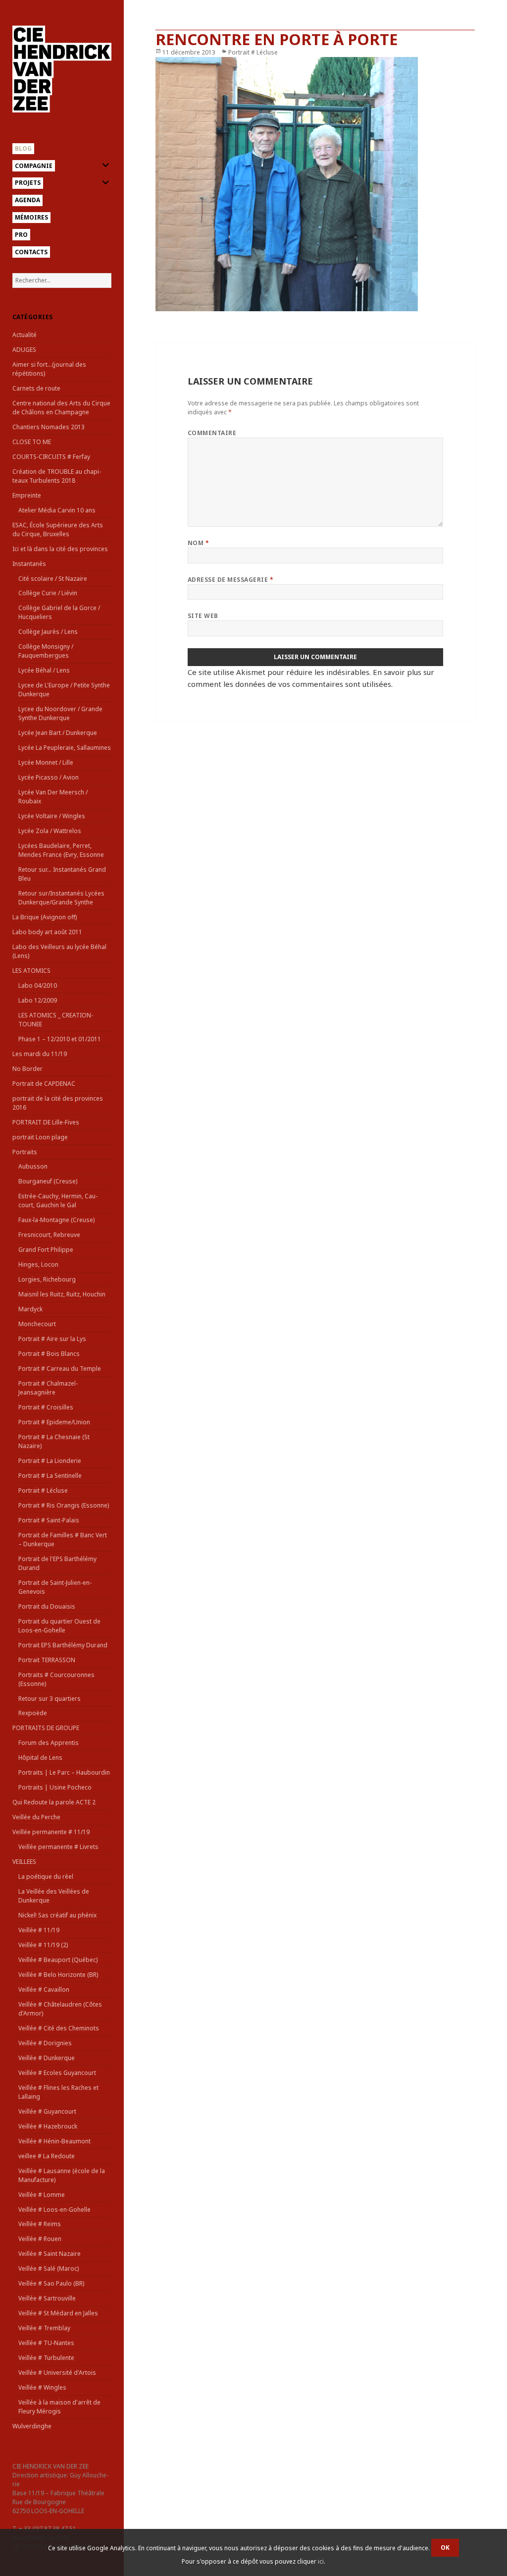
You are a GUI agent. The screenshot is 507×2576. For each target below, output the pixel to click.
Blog (23, 148)
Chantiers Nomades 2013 (49, 427)
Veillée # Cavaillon (44, 1989)
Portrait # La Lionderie (50, 1461)
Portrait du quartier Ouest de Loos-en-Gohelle (59, 1626)
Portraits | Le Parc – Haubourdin (64, 1772)
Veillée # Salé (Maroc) (49, 2268)
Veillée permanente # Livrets (58, 1847)
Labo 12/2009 (38, 1000)
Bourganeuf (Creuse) (48, 1181)
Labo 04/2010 (38, 985)
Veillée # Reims (40, 2224)
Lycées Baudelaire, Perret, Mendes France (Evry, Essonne (61, 850)
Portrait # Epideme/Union (54, 1422)
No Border (27, 1069)
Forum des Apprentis (49, 1743)
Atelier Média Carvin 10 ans (57, 510)
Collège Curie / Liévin (48, 593)
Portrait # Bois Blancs (49, 1354)
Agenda (27, 200)
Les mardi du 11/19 (40, 1054)
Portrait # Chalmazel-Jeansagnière (48, 1388)
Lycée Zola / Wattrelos (50, 831)
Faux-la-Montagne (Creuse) (56, 1220)
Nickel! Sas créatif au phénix (57, 1915)
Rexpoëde (33, 1713)
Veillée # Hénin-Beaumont (54, 2141)
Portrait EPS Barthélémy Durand (63, 1645)
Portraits (25, 1152)
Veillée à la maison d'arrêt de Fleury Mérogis (59, 2407)
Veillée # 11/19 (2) (43, 1945)
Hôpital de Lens (40, 1758)
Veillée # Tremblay (44, 2328)
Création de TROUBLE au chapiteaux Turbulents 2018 (57, 476)
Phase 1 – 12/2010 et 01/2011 (60, 1039)
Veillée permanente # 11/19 (51, 1832)
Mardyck (30, 1309)
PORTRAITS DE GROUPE (46, 1728)
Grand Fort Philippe (46, 1250)
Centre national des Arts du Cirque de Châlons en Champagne (61, 408)
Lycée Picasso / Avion (49, 777)
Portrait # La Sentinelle (50, 1476)
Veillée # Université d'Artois (57, 2373)
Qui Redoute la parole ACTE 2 (54, 1802)
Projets (28, 183)
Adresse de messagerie (230, 580)
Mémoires (31, 217)
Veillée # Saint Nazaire (50, 2254)
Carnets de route (36, 388)
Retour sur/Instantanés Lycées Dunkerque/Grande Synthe (61, 898)
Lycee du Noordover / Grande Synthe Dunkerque (60, 713)
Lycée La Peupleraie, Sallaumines (65, 748)
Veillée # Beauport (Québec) (58, 1960)
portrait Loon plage (40, 1137)
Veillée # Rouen (40, 2239)
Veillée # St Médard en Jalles (58, 2313)
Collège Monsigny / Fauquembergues (46, 651)
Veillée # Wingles (42, 2387)
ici (321, 2561)
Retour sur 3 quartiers (50, 1699)
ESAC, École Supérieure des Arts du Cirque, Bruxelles (58, 530)
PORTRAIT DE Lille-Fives (46, 1122)
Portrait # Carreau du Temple (60, 1369)
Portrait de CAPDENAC (44, 1084)
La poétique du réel (46, 1876)
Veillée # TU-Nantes (46, 2343)
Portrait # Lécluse (43, 1490)
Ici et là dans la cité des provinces (60, 549)
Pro (21, 235)
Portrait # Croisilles (46, 1407)
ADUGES (24, 350)
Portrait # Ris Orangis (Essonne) (64, 1505)
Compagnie (34, 166)
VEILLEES (24, 1862)
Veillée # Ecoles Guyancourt (57, 2073)
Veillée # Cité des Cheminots (59, 2028)
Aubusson (33, 1166)
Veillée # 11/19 (39, 1930)
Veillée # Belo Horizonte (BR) (58, 1975)
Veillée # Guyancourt (47, 2111)
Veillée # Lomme (42, 2195)
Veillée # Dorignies (45, 2043)
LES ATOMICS (31, 971)
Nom (198, 543)
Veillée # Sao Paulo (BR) (51, 2283)
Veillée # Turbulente (46, 2358)
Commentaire (212, 433)
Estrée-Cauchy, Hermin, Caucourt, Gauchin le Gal (58, 1201)
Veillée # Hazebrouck (48, 2126)
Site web (203, 616)
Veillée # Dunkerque (47, 2058)
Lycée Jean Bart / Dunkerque (58, 733)
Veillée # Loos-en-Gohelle (54, 2210)
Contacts (31, 252)
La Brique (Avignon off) (45, 917)
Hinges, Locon (38, 1264)
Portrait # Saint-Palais (49, 1520)
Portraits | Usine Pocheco (55, 1787)
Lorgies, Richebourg (47, 1279)
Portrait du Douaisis (47, 1606)
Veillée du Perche (36, 1817)
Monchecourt (37, 1324)
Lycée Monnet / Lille (46, 762)
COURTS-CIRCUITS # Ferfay (51, 457)
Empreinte (27, 495)
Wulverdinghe (32, 2426)
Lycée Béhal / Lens (44, 670)
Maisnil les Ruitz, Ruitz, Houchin (62, 1294)
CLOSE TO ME (32, 442)
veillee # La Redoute (47, 2156)
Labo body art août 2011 (47, 932)
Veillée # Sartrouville (47, 2298)
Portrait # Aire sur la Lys (52, 1339)
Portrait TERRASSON (47, 1660)
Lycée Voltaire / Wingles (52, 816)
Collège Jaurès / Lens (48, 632)
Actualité (25, 335)
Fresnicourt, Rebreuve (49, 1235)
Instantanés (29, 564)
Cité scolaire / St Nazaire (53, 579)
